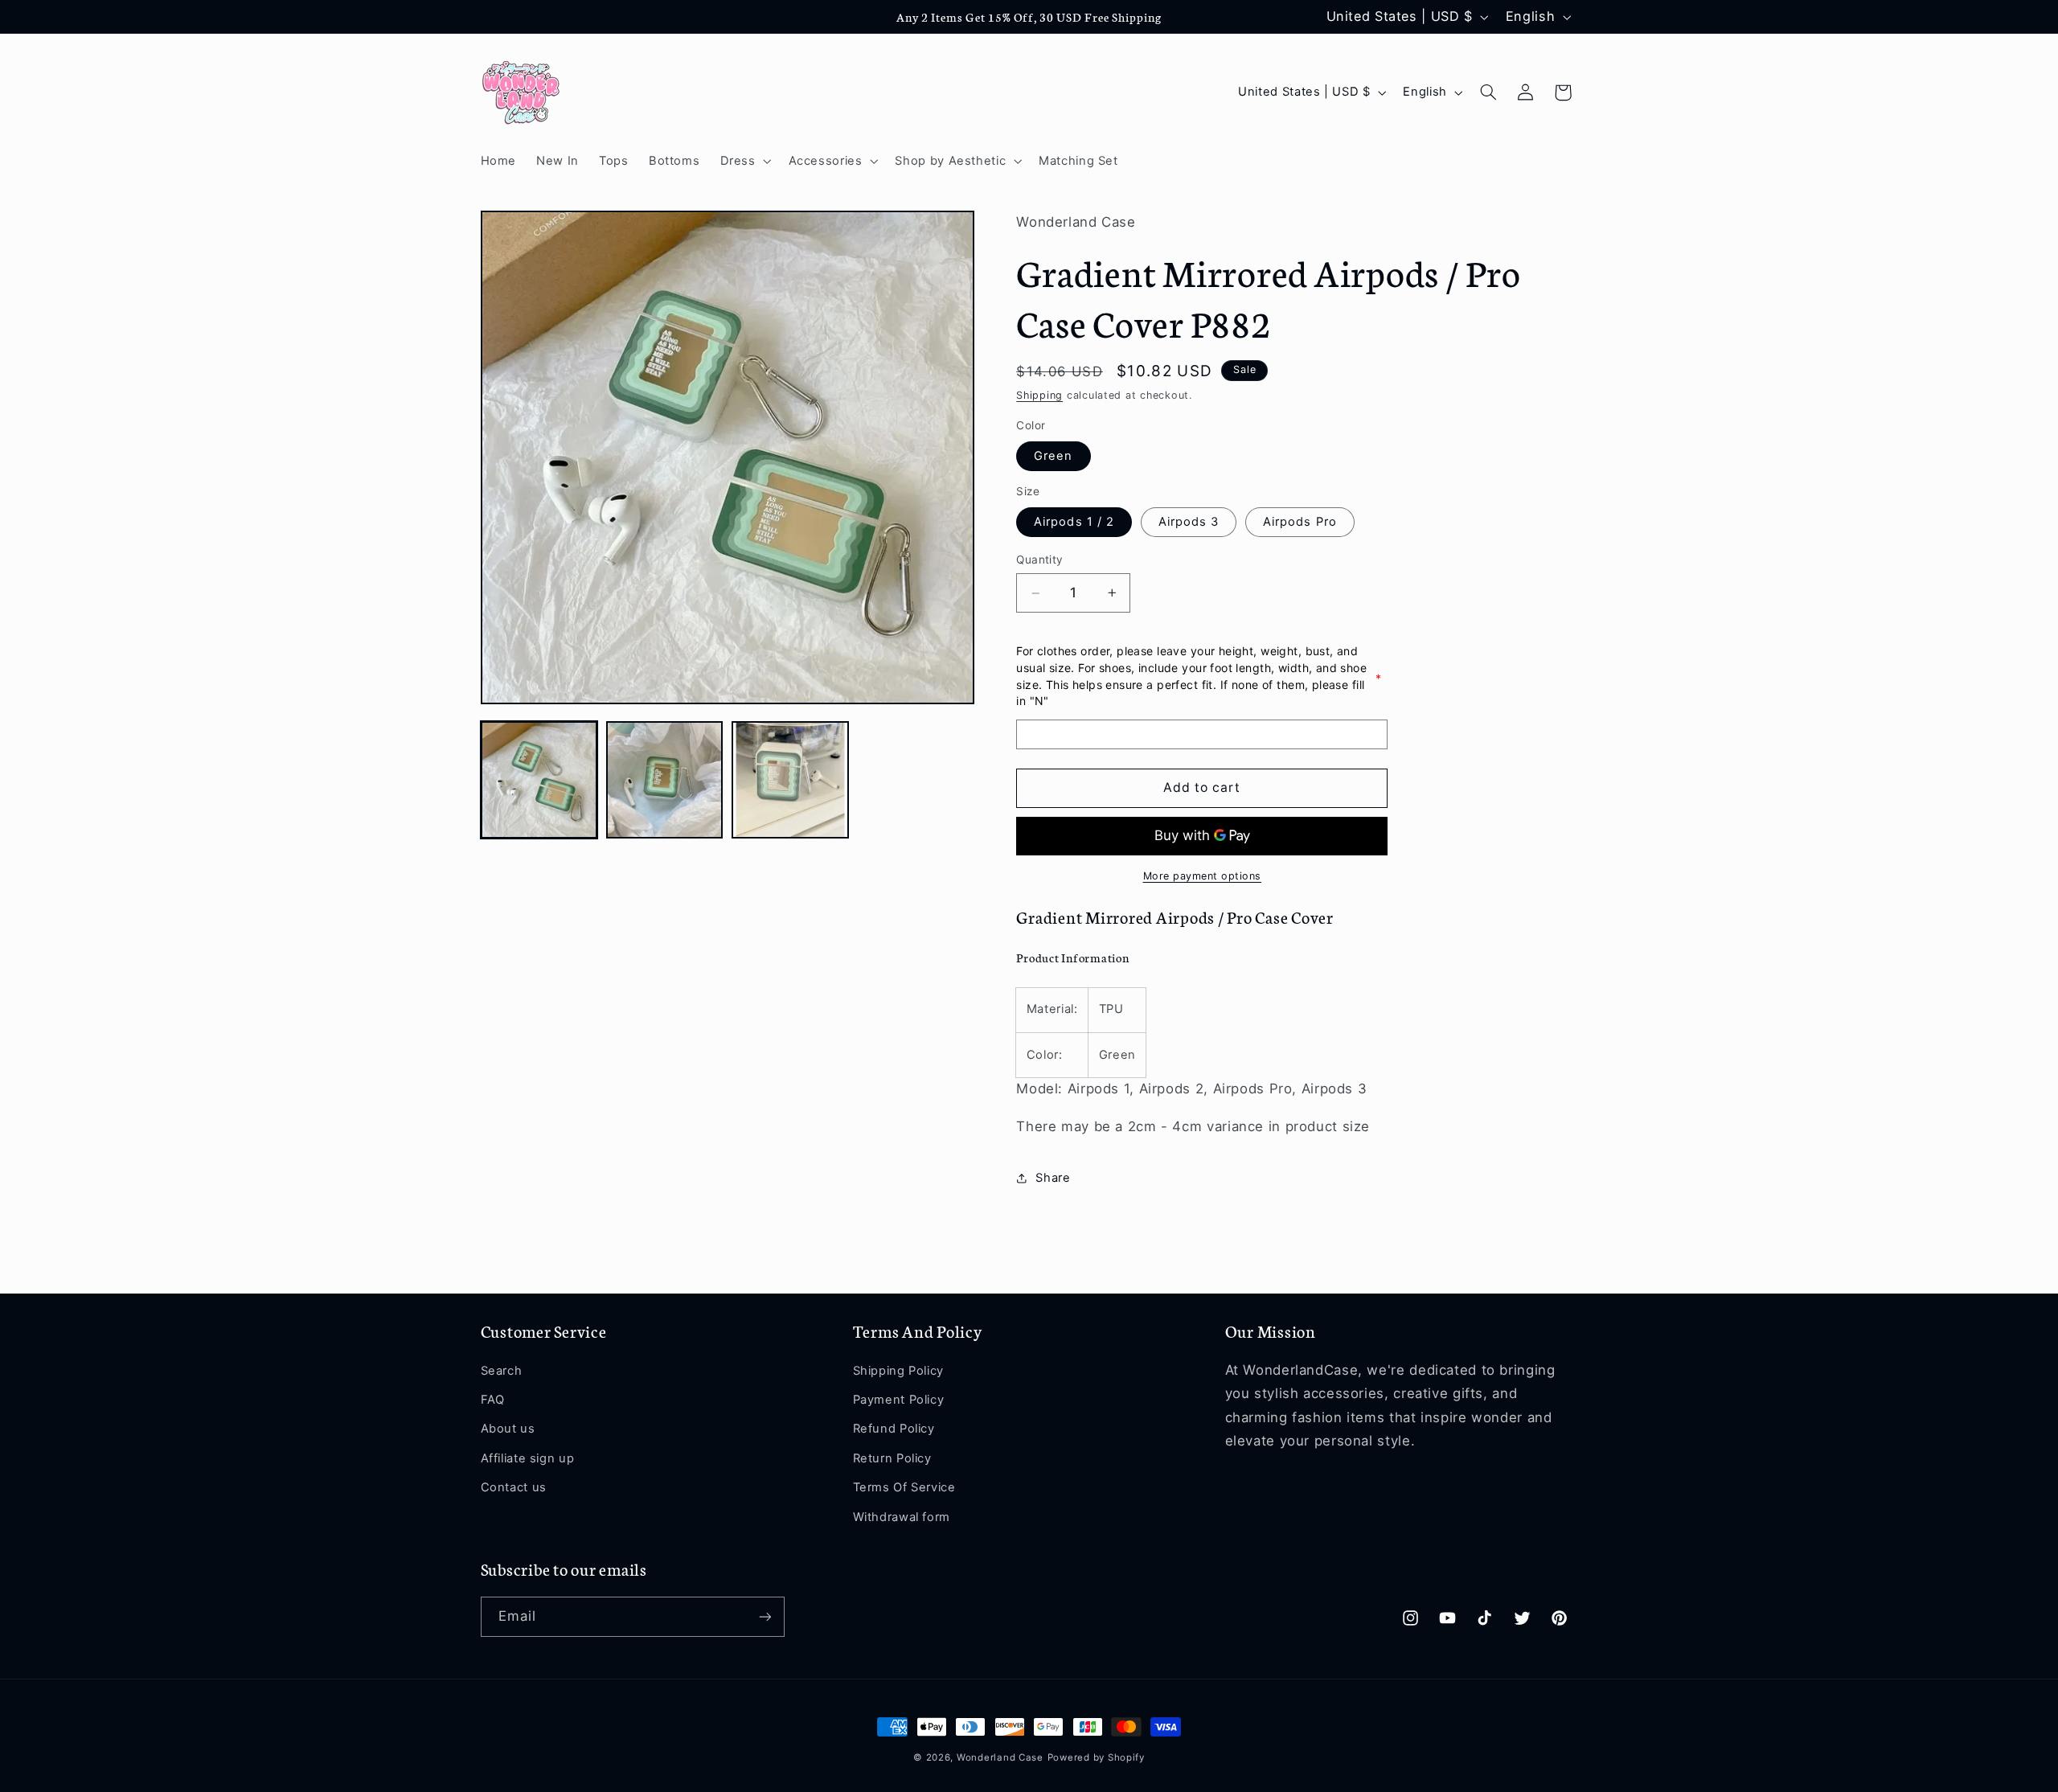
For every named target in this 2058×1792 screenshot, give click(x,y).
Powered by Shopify (1096, 1757)
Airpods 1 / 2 (1074, 523)
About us (508, 1429)
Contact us (514, 1487)
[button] (744, 161)
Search (502, 1371)
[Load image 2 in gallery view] (665, 780)
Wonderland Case (1000, 1757)
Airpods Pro (1300, 523)
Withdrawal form (902, 1517)
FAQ (493, 1400)
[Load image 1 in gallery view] (539, 780)
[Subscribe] (765, 1616)
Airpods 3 (1189, 523)
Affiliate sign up (528, 1458)
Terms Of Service (904, 1487)
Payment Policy (899, 1400)
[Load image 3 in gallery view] (790, 780)
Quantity (1039, 560)
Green (1053, 457)
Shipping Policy (898, 1371)
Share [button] (1053, 1178)
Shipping (1039, 396)
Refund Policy (894, 1429)
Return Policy (892, 1458)
